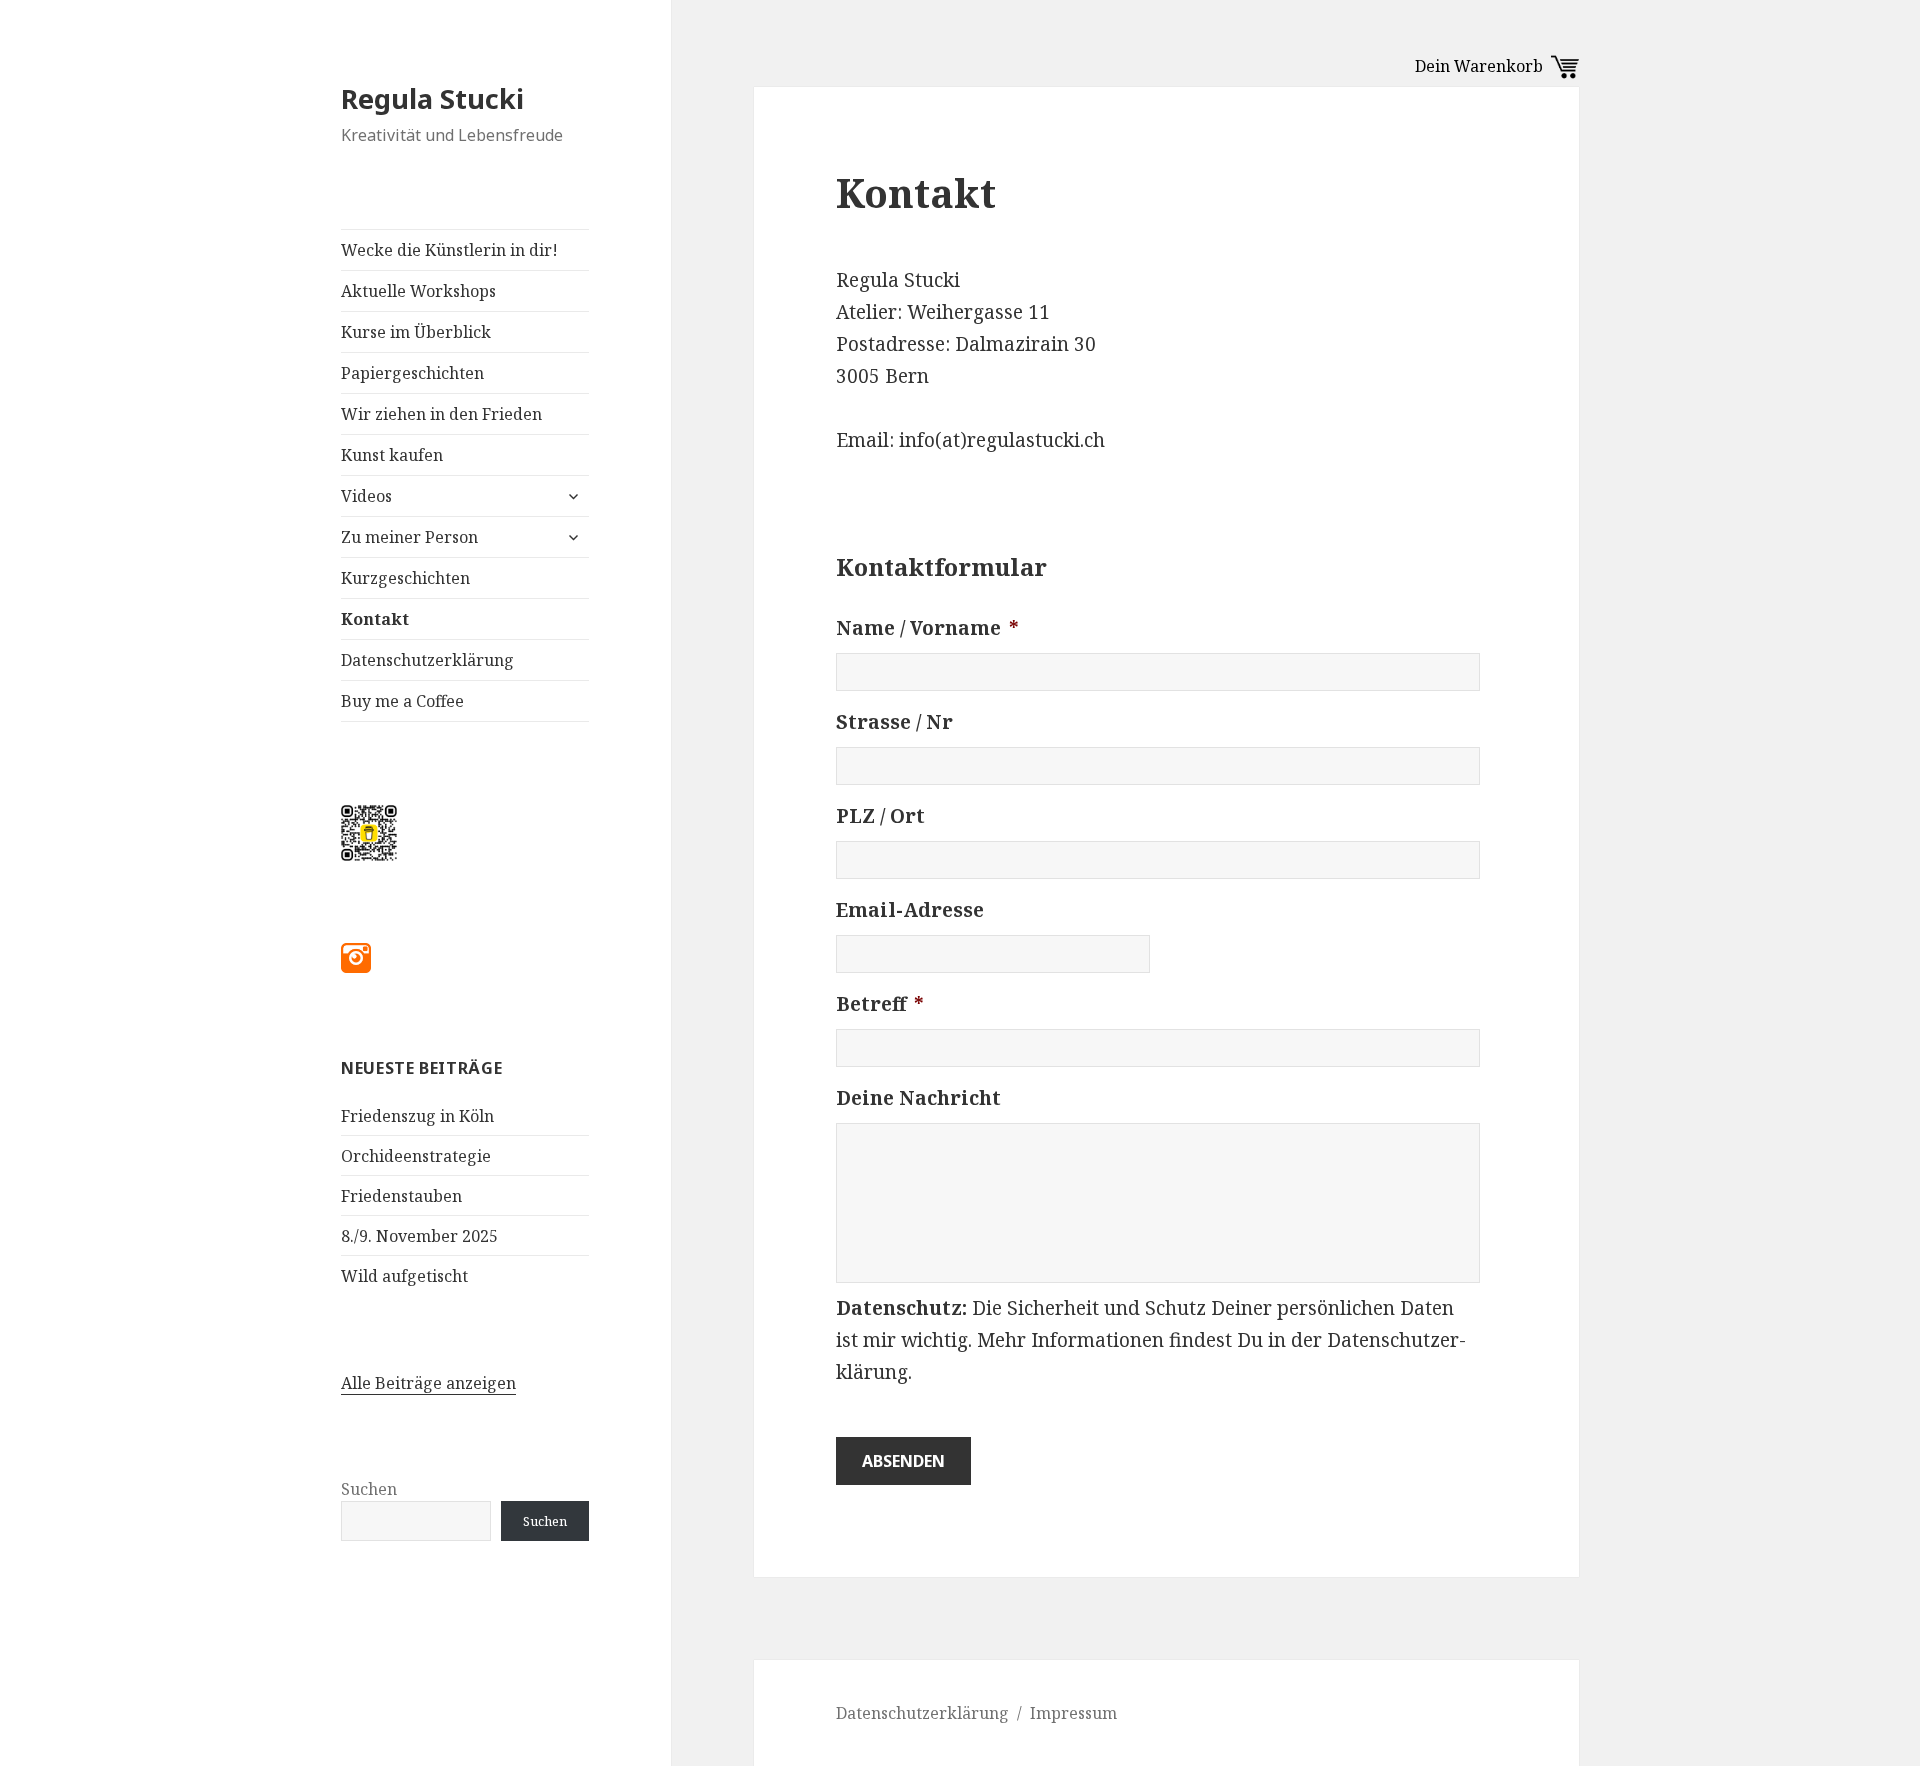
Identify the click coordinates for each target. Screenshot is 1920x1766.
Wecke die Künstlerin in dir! (449, 250)
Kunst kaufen (392, 455)
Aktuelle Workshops (418, 291)
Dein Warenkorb (1483, 66)
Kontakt (375, 619)
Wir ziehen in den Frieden (441, 414)
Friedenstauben (401, 1196)
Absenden (903, 1461)
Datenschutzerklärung (427, 660)
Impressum (1073, 1713)
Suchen (369, 1489)
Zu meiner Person (409, 537)
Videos (366, 496)
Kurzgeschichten (405, 578)
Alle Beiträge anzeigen (428, 1383)
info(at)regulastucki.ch (1002, 440)
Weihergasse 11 (978, 312)
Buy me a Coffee (402, 701)
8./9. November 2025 (419, 1236)
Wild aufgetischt (404, 1276)
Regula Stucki (432, 98)
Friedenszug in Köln (417, 1116)
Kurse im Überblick (416, 332)
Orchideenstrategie (416, 1156)
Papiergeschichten (412, 373)
